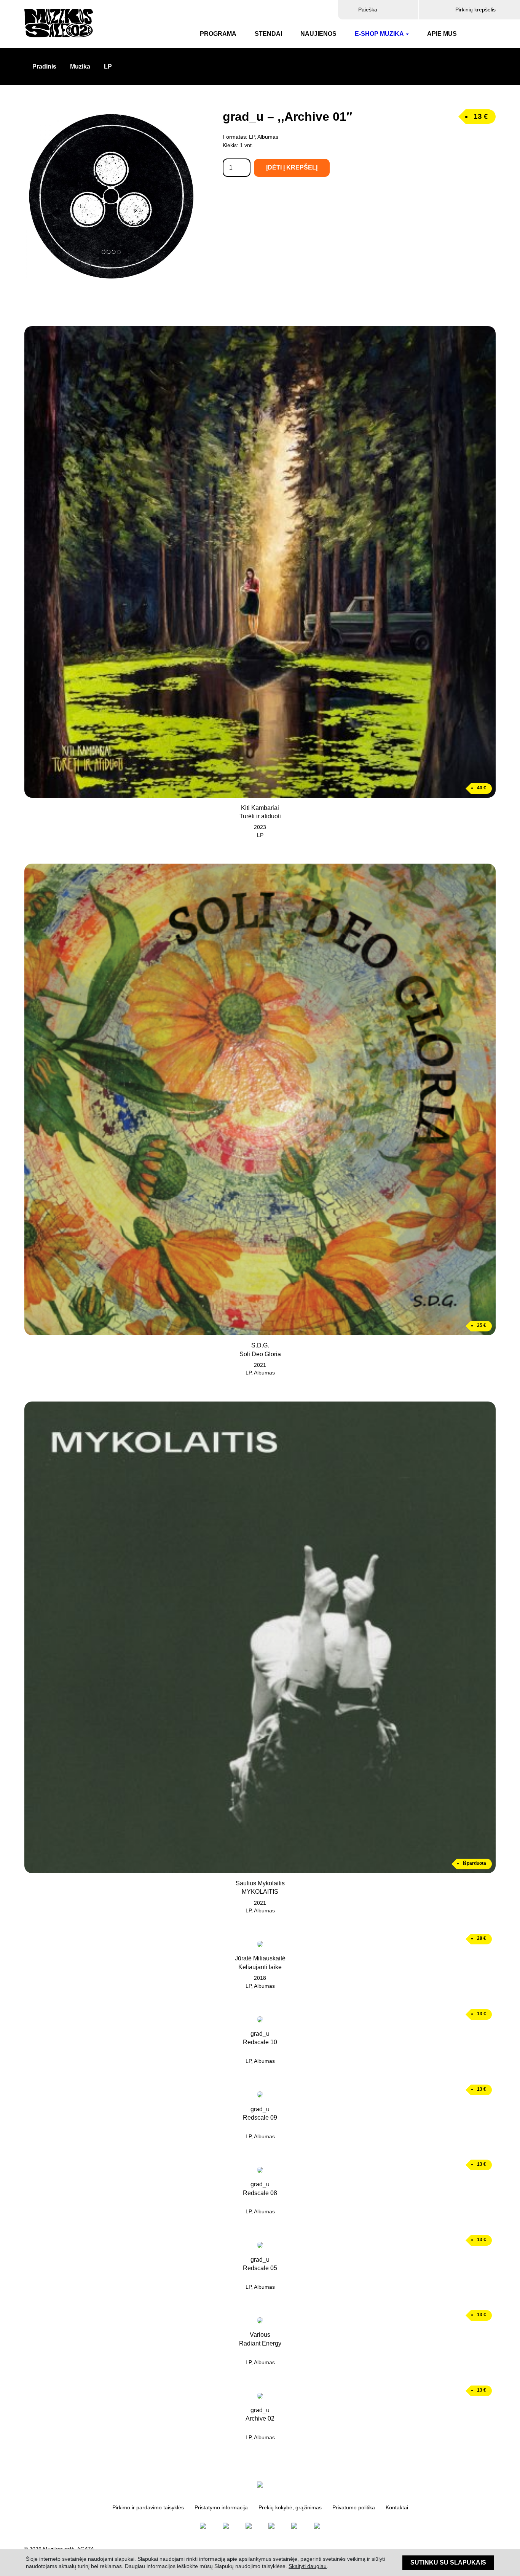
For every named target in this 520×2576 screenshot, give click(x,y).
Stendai (268, 34)
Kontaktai (397, 2508)
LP (108, 66)
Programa (218, 34)
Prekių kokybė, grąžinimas (290, 2508)
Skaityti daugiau (308, 2566)
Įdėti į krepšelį (292, 167)
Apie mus (442, 34)
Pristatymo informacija (221, 2508)
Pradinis (44, 66)
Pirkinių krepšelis (475, 10)
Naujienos (318, 34)
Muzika (80, 66)
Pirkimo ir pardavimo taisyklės (148, 2508)
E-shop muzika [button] (379, 34)
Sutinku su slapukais (448, 2562)
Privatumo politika (354, 2508)
